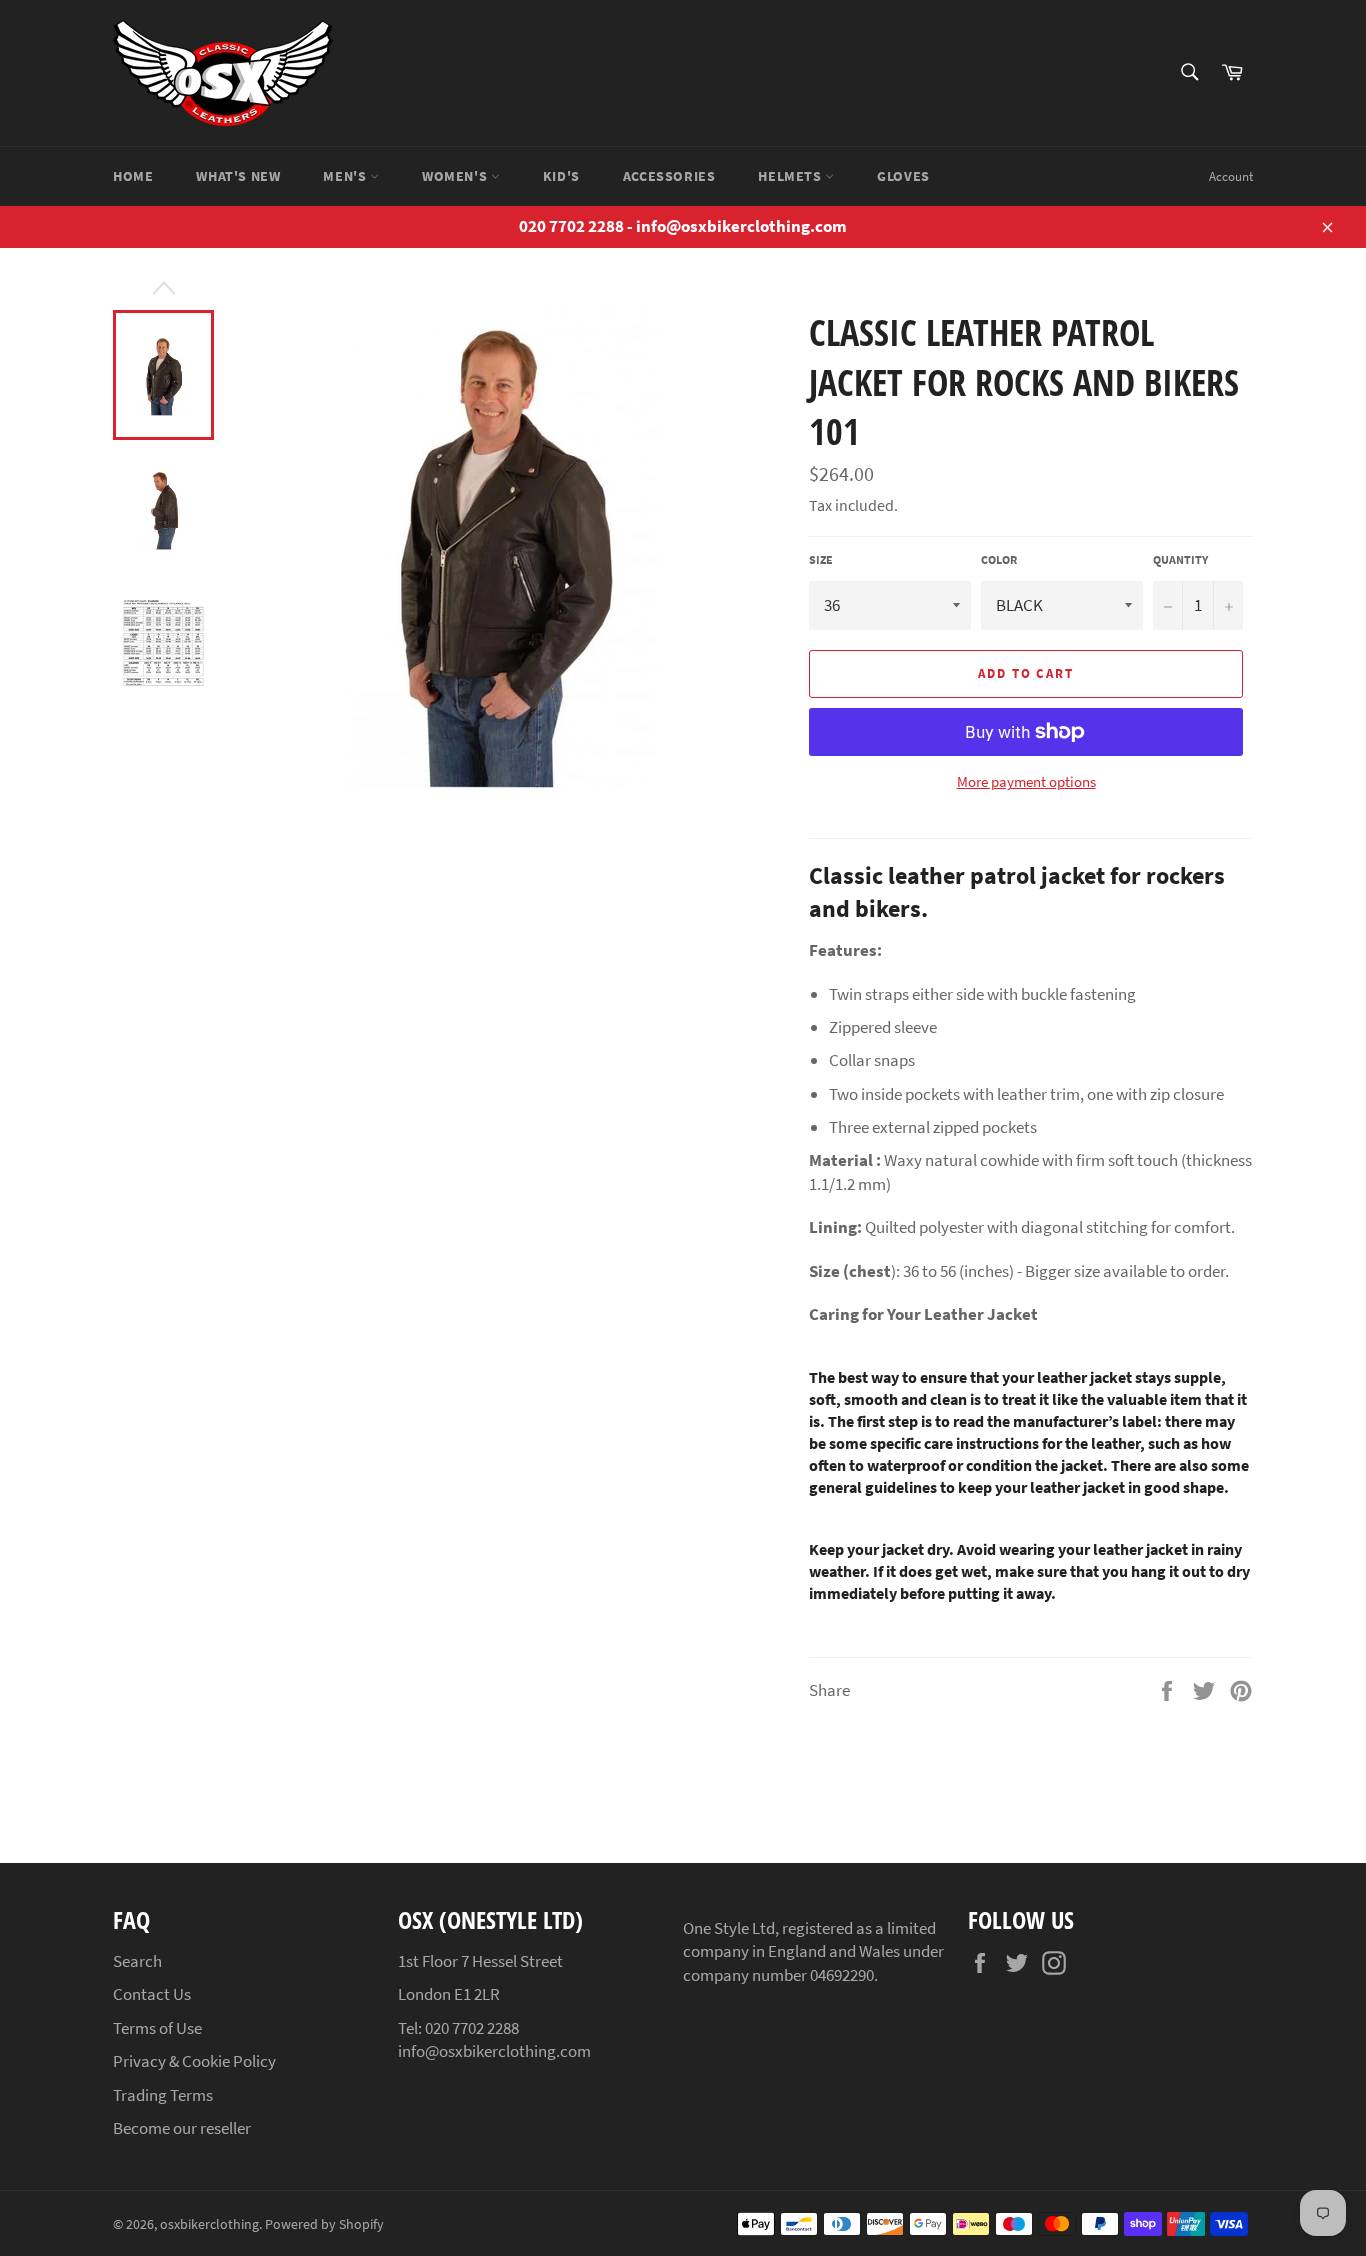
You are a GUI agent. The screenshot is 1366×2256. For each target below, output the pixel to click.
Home (133, 176)
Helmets (791, 176)
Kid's (561, 176)
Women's (456, 176)
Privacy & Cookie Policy (194, 2061)
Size (821, 559)
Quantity (1180, 559)
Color (999, 559)
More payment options (1026, 781)
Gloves (903, 176)
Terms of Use (157, 2028)
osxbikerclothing (209, 2224)
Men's (346, 176)
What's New (238, 176)
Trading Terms (163, 2095)
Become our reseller (182, 2128)
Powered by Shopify (324, 2224)
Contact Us (152, 1994)
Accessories (669, 176)
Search (137, 1961)
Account (1231, 176)
